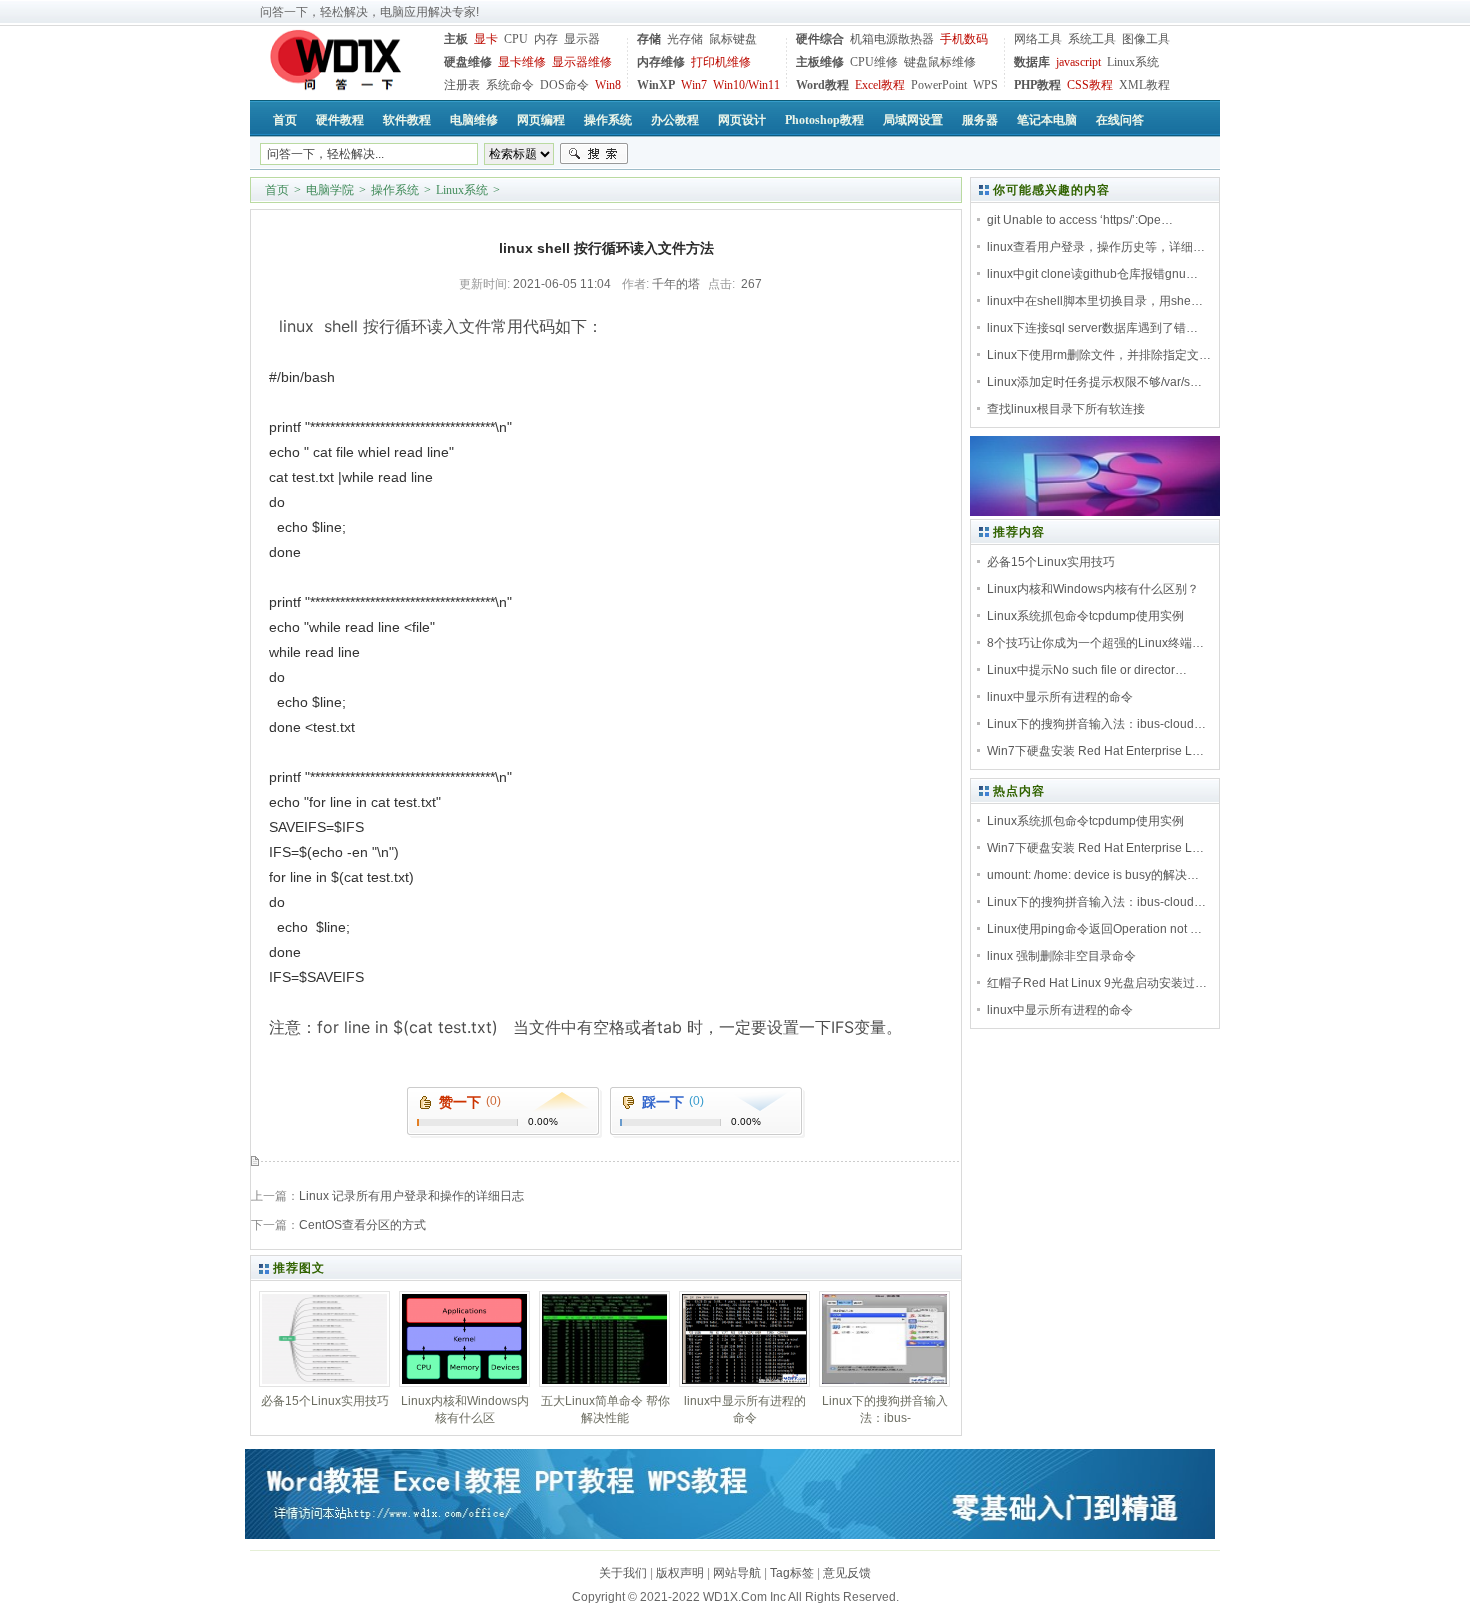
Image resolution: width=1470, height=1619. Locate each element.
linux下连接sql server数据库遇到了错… (1092, 328)
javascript (1078, 62)
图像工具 (1146, 39)
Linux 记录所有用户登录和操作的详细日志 (411, 1196)
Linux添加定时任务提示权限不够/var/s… (1094, 382)
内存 (546, 39)
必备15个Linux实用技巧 (1051, 562)
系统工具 (1092, 39)
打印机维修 (721, 62)
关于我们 (623, 1573)
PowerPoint (939, 85)
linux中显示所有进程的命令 (1060, 697)
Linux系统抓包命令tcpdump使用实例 (1085, 616)
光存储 (685, 39)
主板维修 (820, 62)
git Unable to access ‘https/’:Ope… (1080, 220)
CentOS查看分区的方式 (362, 1225)
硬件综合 (820, 39)
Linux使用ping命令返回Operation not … (1094, 929)
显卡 (486, 39)
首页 (277, 190)
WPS (985, 85)
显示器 (582, 39)
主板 (456, 39)
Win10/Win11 (746, 85)
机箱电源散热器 (892, 39)
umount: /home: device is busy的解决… (1093, 875)
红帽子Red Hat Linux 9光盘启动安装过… (1097, 983)
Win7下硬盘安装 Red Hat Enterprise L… (1095, 751)
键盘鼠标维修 (940, 62)
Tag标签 (792, 1573)
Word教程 (822, 85)
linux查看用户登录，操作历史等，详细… (1096, 247)
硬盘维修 (468, 62)
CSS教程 (1090, 85)
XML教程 (1144, 85)
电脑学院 (330, 190)
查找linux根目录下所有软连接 (1066, 409)
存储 (649, 39)
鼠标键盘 (733, 39)
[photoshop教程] (1095, 512)
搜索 (594, 154)
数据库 (1032, 62)
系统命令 (510, 85)
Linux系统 (1133, 62)
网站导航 (737, 1573)
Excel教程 (880, 85)
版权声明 (680, 1573)
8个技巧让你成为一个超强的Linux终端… (1095, 643)
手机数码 (964, 39)
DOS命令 (564, 85)
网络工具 (1038, 39)
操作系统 (395, 190)
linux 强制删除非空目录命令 (1061, 956)
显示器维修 (582, 62)
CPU (516, 39)
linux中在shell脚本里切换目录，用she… (1095, 301)
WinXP (656, 85)
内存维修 (661, 62)
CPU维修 (874, 62)
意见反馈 (847, 1573)
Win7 (694, 85)
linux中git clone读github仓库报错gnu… (1092, 274)
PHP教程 (1037, 85)
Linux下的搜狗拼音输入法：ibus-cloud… (1096, 724)
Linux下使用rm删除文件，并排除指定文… (1099, 355)
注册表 (462, 85)
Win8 (608, 85)
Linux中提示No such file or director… (1087, 670)
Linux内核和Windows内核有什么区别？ (1093, 589)
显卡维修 (522, 62)
